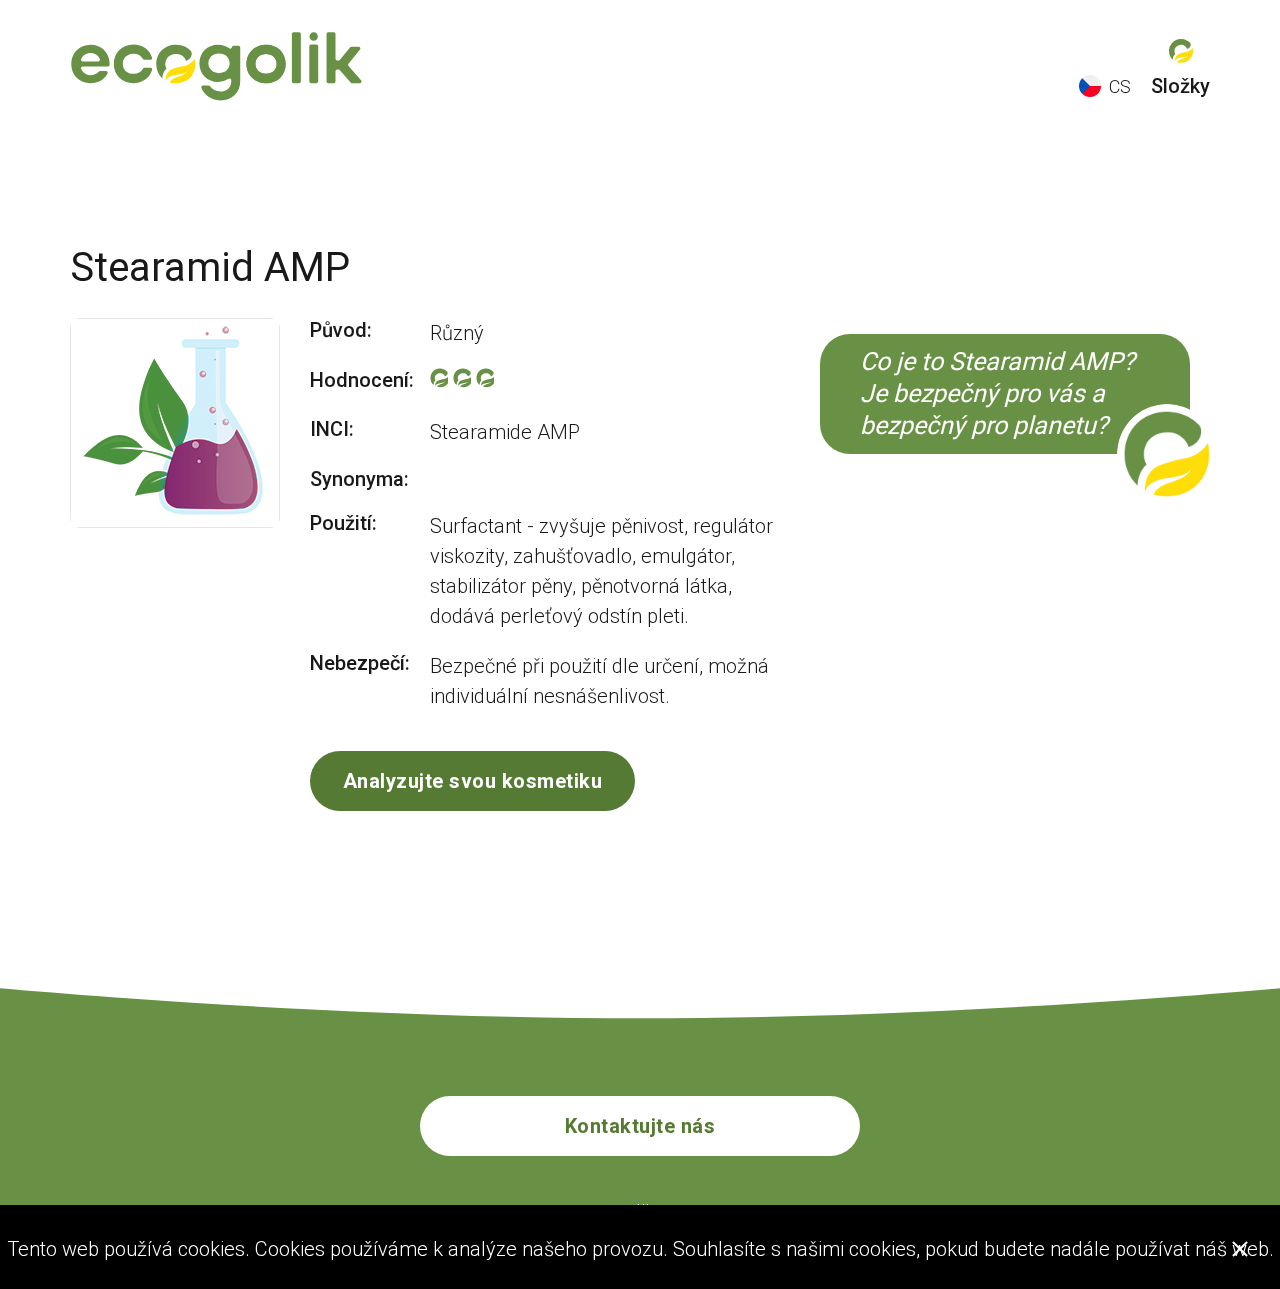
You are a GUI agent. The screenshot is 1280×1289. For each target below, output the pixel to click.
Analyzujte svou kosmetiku (473, 781)
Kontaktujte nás (640, 1126)
